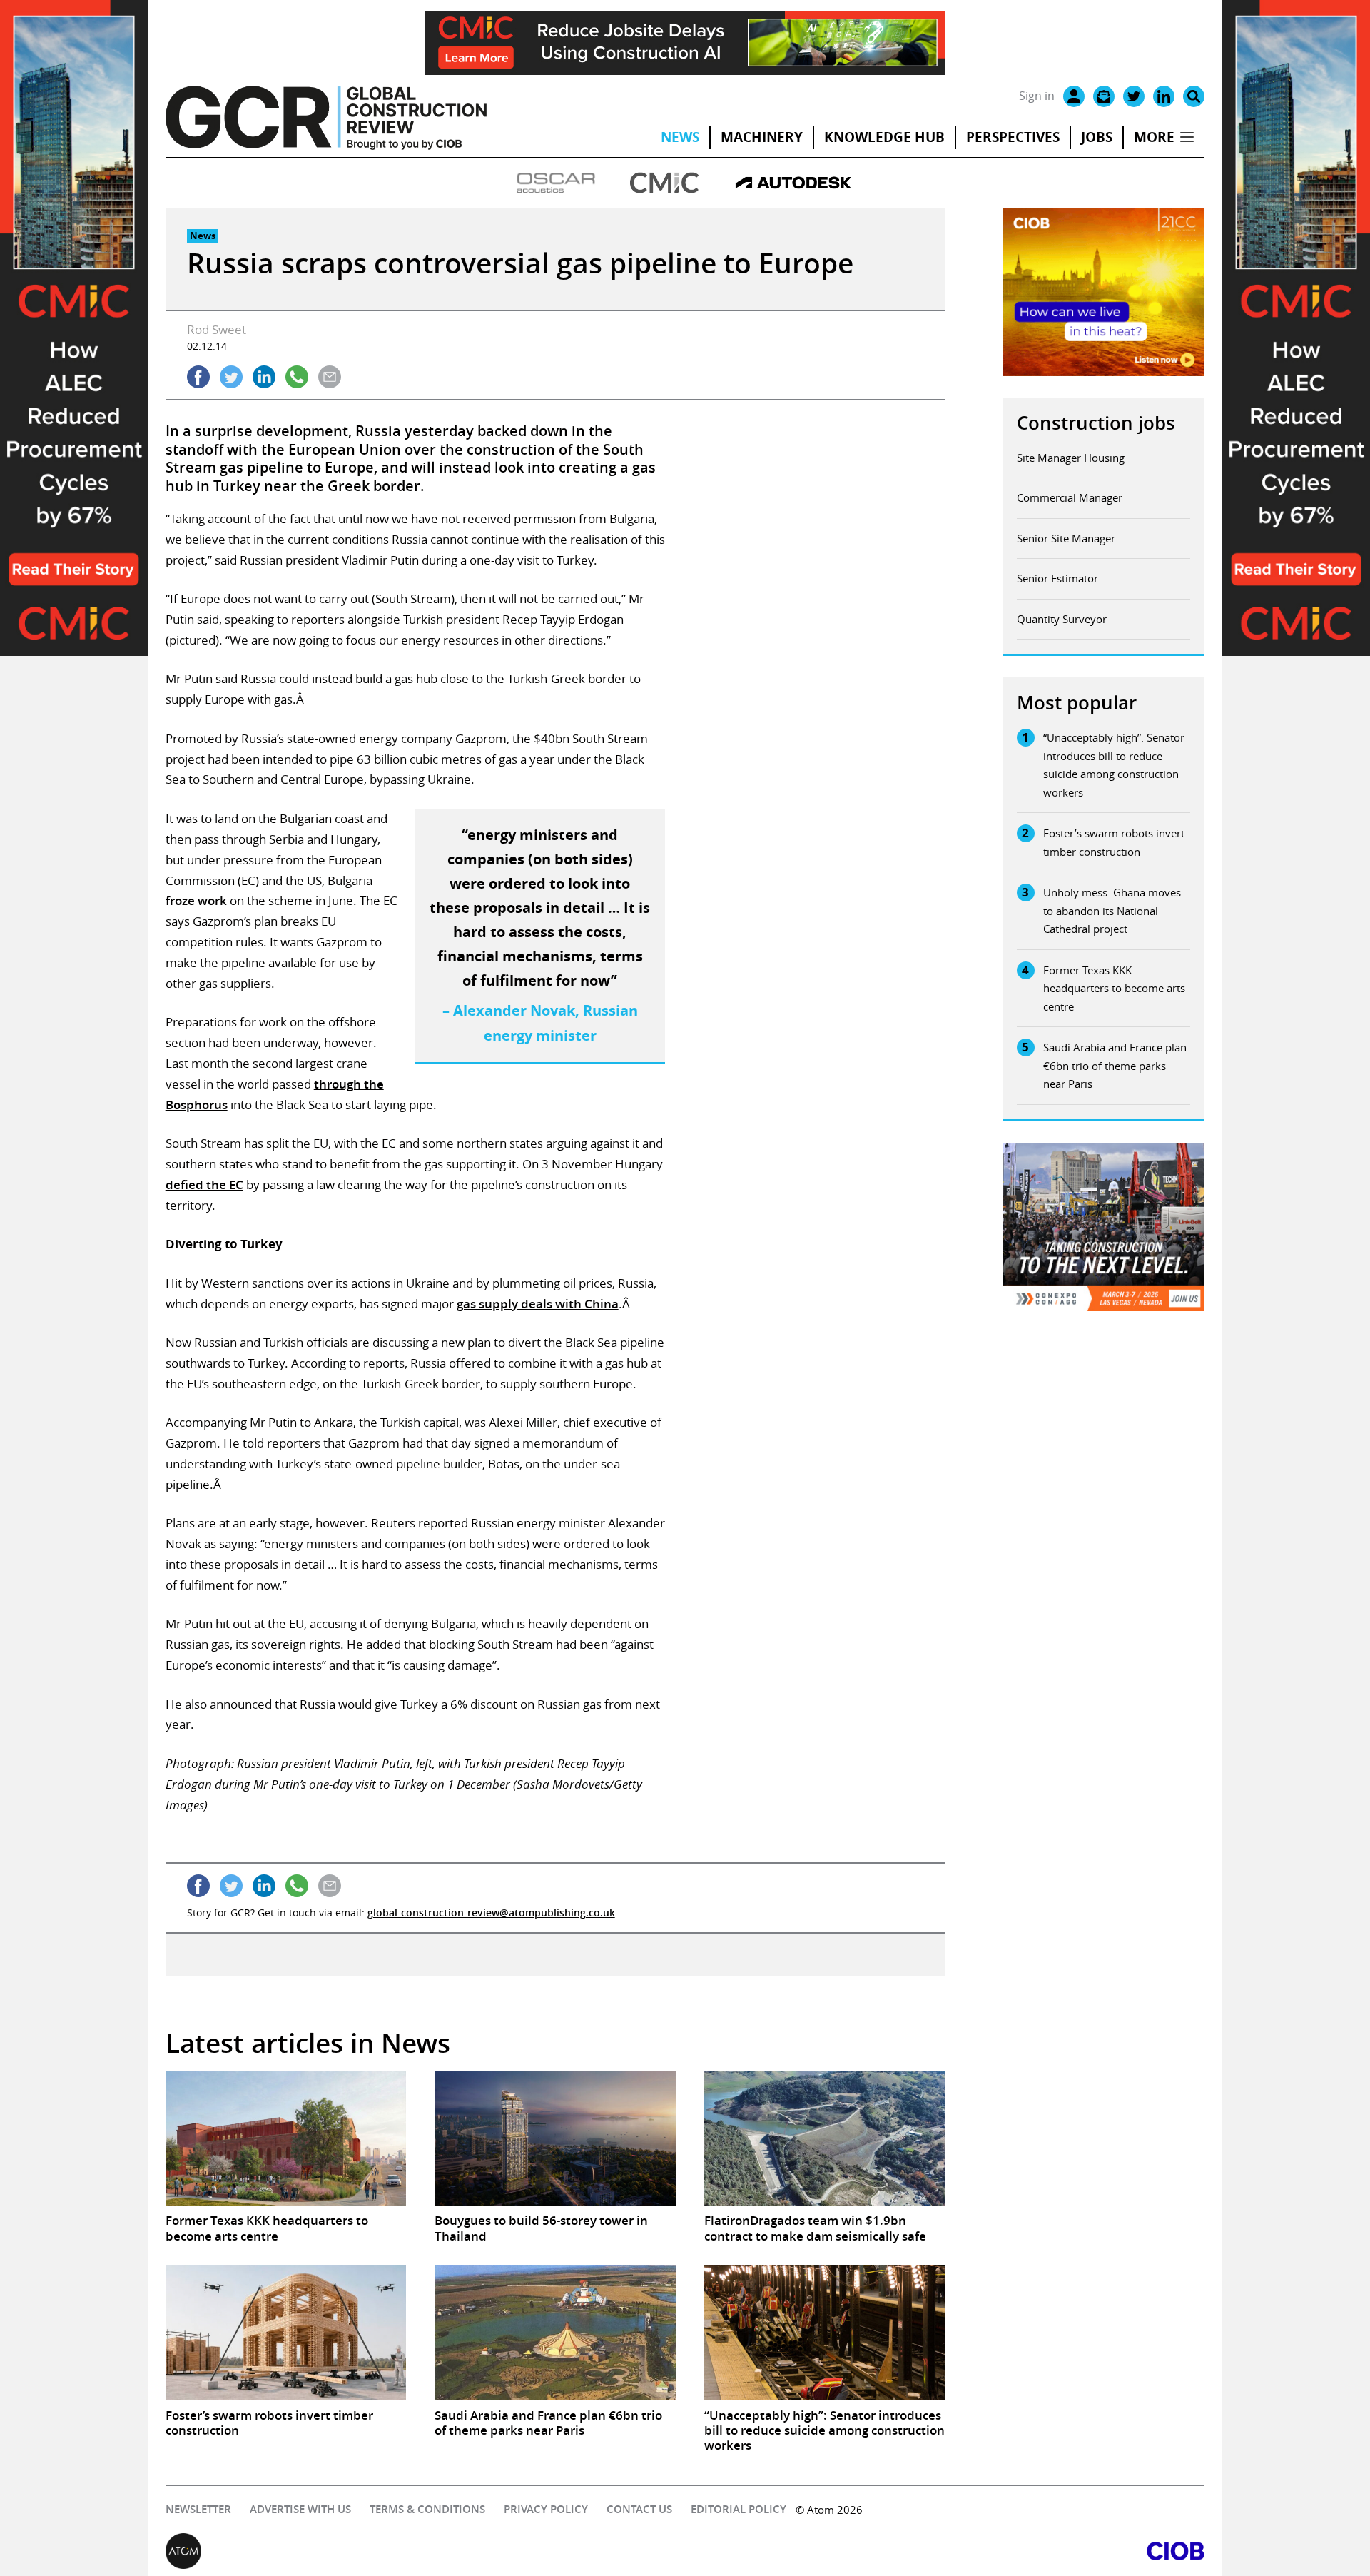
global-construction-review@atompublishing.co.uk (491, 1913)
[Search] (1194, 96)
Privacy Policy (546, 2509)
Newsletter (198, 2509)
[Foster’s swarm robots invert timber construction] (286, 2333)
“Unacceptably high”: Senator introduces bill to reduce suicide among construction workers (1114, 765)
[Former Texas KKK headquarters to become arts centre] (286, 2138)
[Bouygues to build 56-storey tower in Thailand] (555, 2138)
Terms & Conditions (427, 2509)
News (680, 137)
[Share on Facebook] (198, 377)
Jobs (1097, 137)
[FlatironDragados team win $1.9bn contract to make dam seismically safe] (825, 2138)
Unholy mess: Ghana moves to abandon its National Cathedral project (1112, 910)
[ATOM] (425, 2551)
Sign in (1037, 96)
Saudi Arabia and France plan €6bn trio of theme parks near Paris (1115, 1065)
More (1154, 137)
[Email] (1104, 96)
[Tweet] (231, 377)
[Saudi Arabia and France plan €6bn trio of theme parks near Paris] (555, 2333)
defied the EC (204, 1185)
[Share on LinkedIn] (264, 377)
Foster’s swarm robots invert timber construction (1114, 842)
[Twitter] (1134, 96)
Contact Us (639, 2509)
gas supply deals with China (538, 1304)
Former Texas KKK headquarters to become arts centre (1114, 988)
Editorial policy (739, 2509)
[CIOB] (945, 2551)
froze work (196, 900)
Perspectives (1013, 137)
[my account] (1074, 96)
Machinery (762, 137)
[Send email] (330, 377)
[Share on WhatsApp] (297, 377)
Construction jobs (1096, 423)
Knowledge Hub (884, 137)
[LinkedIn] (1164, 96)
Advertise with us (300, 2509)
